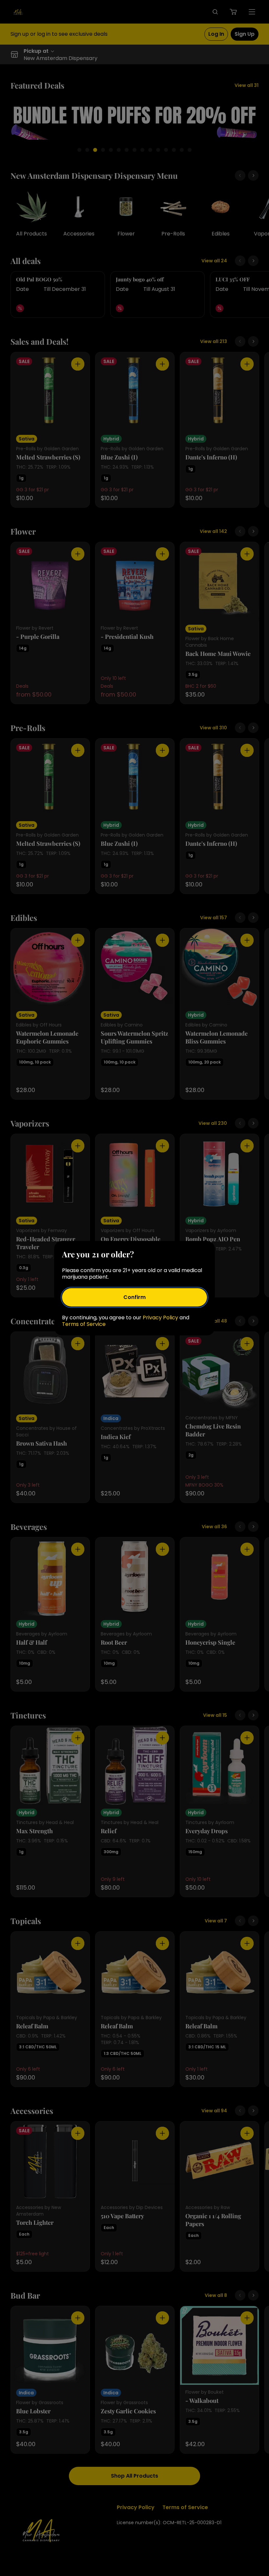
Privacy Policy (160, 1318)
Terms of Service (84, 1324)
